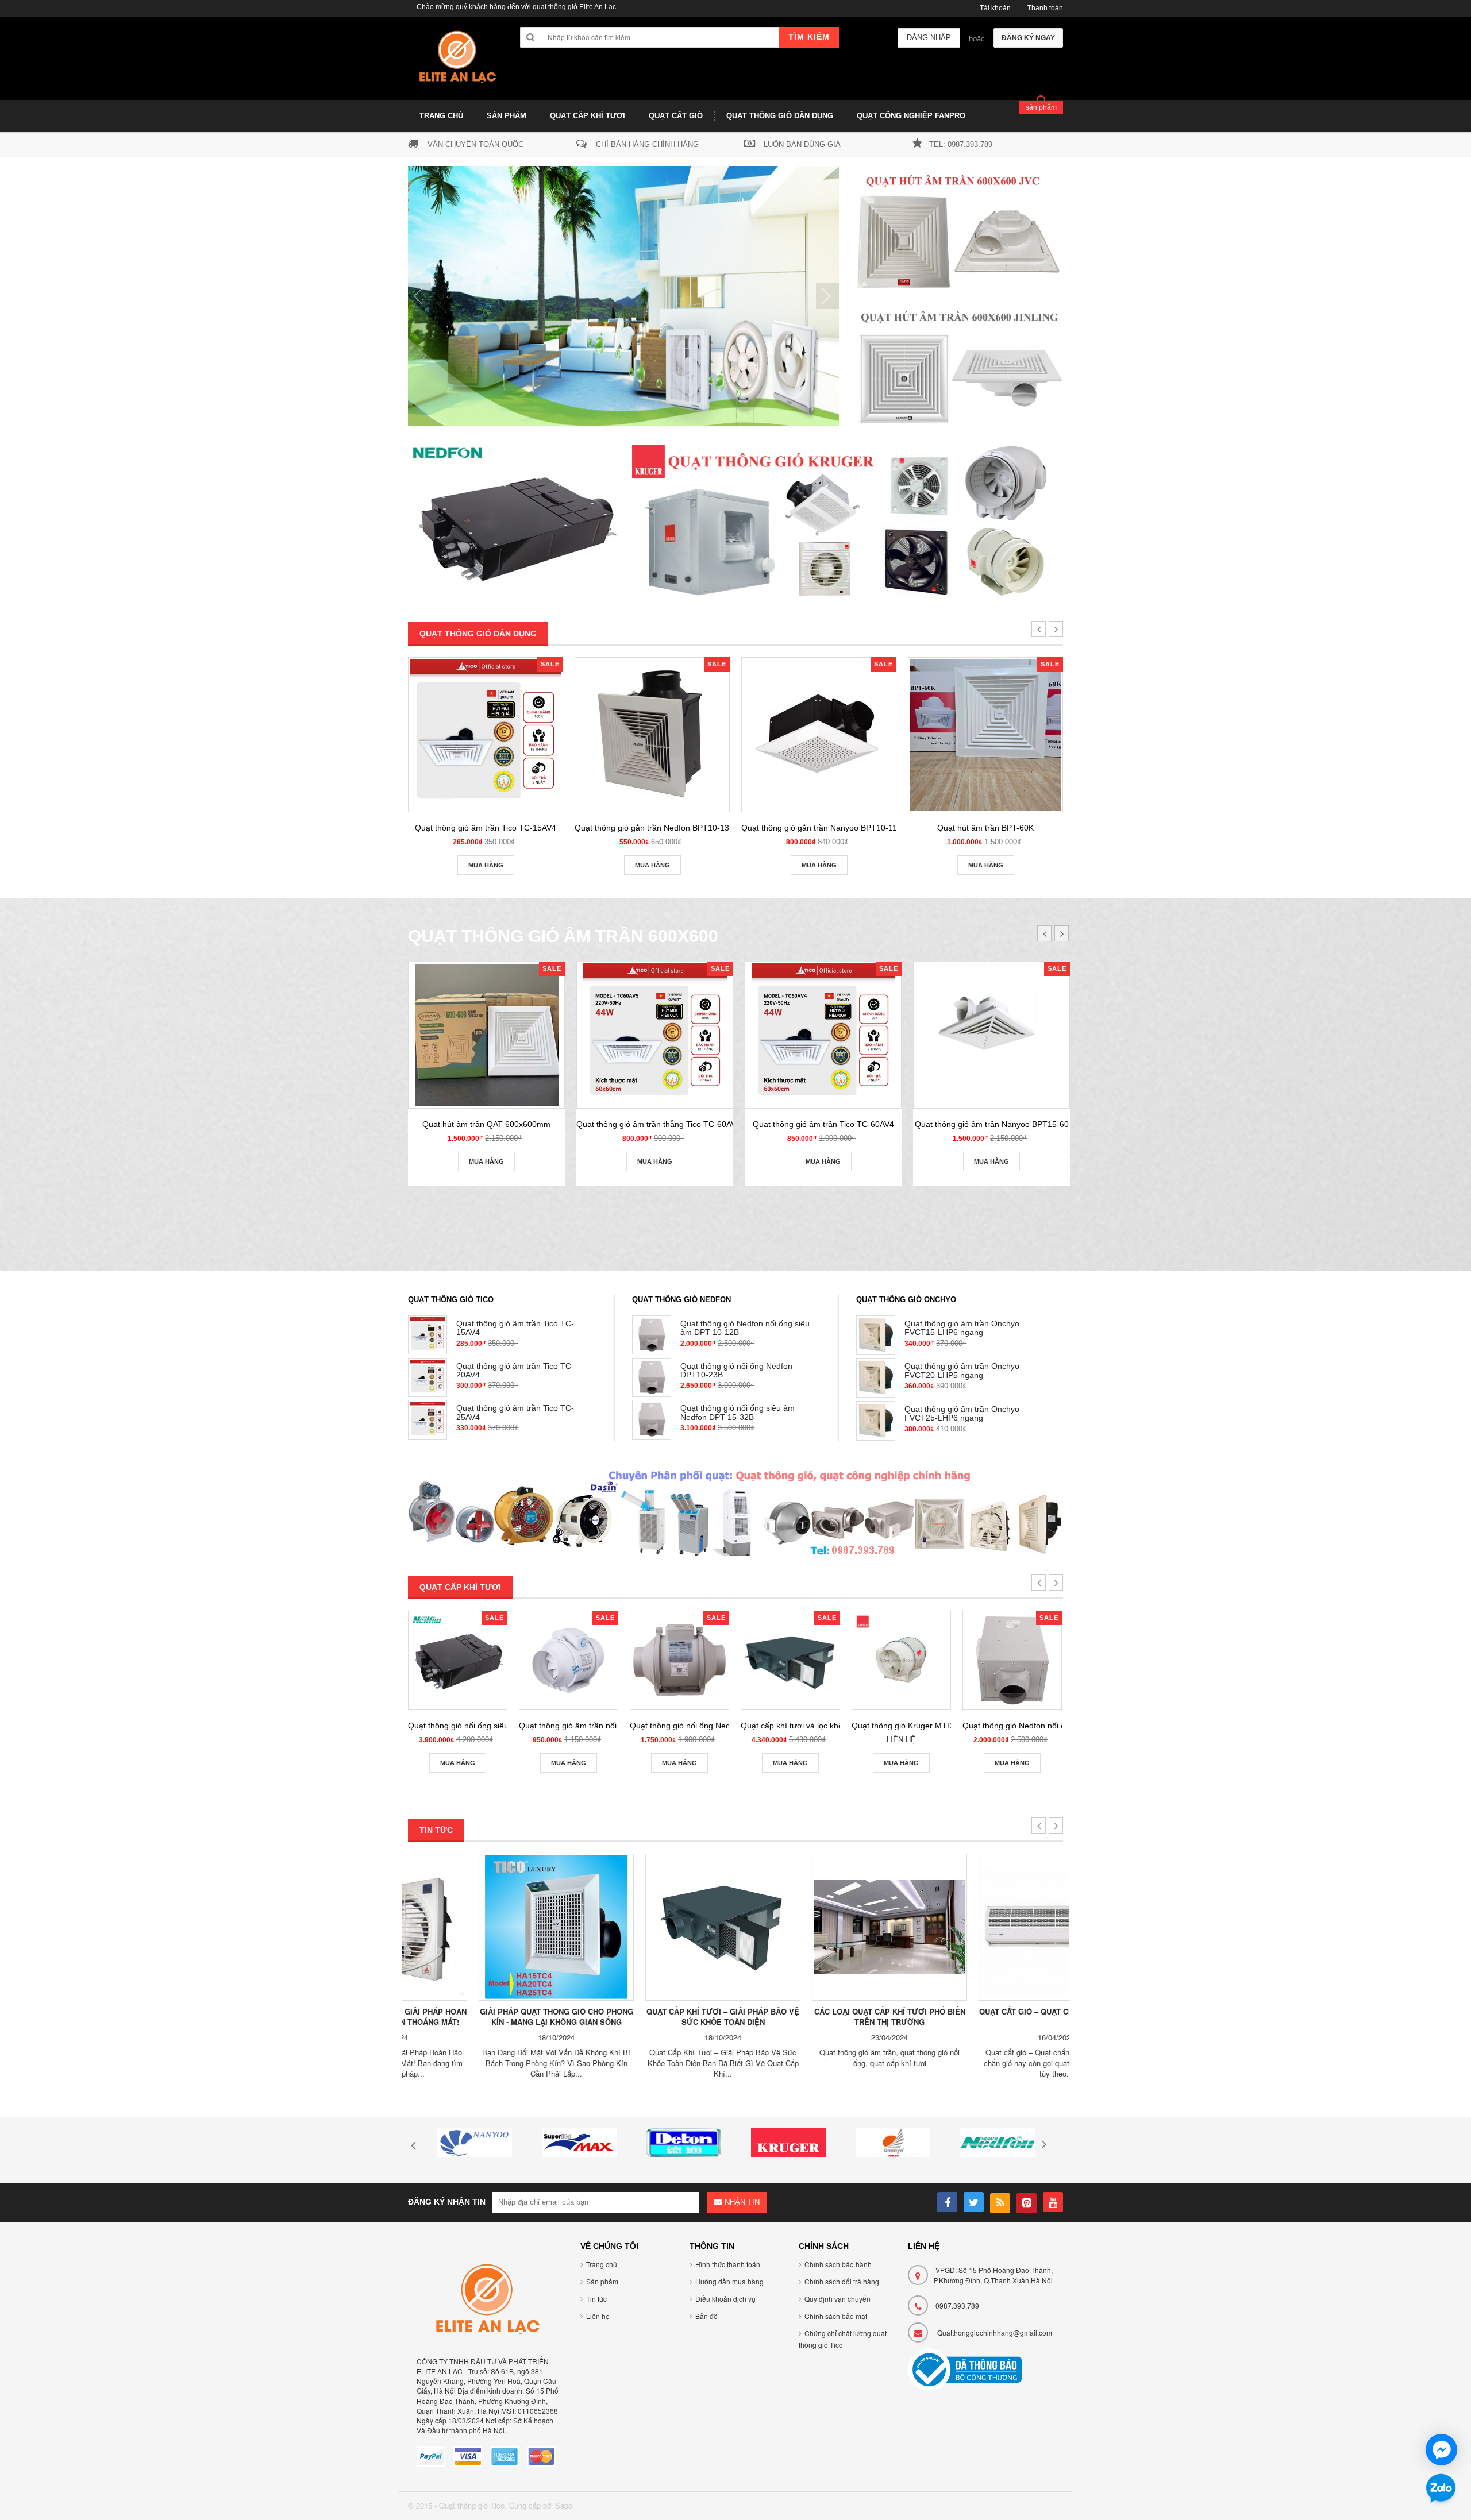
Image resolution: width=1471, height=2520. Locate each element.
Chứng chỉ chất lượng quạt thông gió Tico (843, 2339)
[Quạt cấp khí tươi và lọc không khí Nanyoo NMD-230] (790, 1660)
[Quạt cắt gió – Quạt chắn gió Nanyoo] (985, 1927)
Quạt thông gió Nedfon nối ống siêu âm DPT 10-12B (745, 1328)
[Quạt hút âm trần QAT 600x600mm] (486, 1035)
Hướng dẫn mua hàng (729, 2281)
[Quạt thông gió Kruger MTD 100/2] (901, 1660)
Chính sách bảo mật (836, 2316)
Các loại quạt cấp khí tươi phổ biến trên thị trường (819, 2017)
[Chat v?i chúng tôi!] (1441, 2450)
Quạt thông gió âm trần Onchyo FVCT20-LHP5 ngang (962, 1370)
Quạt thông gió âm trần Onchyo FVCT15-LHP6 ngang (962, 1328)
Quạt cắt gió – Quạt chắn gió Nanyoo (986, 2011)
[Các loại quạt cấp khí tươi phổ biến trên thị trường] (819, 1927)
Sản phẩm (602, 2281)
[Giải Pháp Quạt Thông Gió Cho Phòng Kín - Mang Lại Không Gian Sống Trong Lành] (486, 1927)
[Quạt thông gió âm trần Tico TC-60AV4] (823, 1035)
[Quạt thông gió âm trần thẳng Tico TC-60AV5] (655, 1035)
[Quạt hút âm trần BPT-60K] (985, 735)
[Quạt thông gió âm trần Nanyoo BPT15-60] (991, 1035)
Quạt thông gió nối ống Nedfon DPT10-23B (736, 1370)
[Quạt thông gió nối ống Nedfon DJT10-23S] (679, 1660)
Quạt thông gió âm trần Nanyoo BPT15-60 (992, 1124)
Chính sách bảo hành (838, 2264)
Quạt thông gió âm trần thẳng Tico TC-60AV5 (659, 1124)
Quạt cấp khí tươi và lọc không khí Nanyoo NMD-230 (837, 1726)
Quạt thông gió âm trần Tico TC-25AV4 (515, 1412)
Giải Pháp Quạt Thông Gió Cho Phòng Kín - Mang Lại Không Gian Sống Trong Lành (486, 2022)
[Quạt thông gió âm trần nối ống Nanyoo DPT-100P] (569, 1660)
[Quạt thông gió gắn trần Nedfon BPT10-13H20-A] (652, 735)
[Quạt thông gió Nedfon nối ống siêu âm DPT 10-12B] (1012, 1660)
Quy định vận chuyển (837, 2299)
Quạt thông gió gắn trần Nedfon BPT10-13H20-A (663, 828)
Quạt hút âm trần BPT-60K (985, 828)
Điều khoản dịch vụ (725, 2299)
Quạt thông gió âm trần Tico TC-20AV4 (515, 1370)
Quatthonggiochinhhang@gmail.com (995, 2332)
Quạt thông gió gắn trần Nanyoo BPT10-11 (819, 828)
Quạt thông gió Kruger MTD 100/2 (914, 1726)
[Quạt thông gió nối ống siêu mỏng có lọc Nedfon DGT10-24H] (458, 1660)
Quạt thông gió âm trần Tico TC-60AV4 (823, 1124)
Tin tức (596, 2299)
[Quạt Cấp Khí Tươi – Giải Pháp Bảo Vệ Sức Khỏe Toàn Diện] (652, 1927)
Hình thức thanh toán (728, 2264)
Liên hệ (598, 2316)
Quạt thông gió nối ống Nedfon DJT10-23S (708, 1726)
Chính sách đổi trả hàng (842, 2281)
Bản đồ (706, 2316)
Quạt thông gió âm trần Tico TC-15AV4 (486, 828)
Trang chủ (602, 2264)
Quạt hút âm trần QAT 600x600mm (486, 1124)
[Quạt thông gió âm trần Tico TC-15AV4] (486, 735)
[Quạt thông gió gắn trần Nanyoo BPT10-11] (819, 735)
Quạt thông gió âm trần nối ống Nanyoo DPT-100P (611, 1726)
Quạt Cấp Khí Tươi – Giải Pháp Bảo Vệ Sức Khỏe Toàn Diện (652, 2017)
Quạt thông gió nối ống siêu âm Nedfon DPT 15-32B (738, 1412)
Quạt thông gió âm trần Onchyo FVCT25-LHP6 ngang (962, 1413)
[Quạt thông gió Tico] (455, 63)
